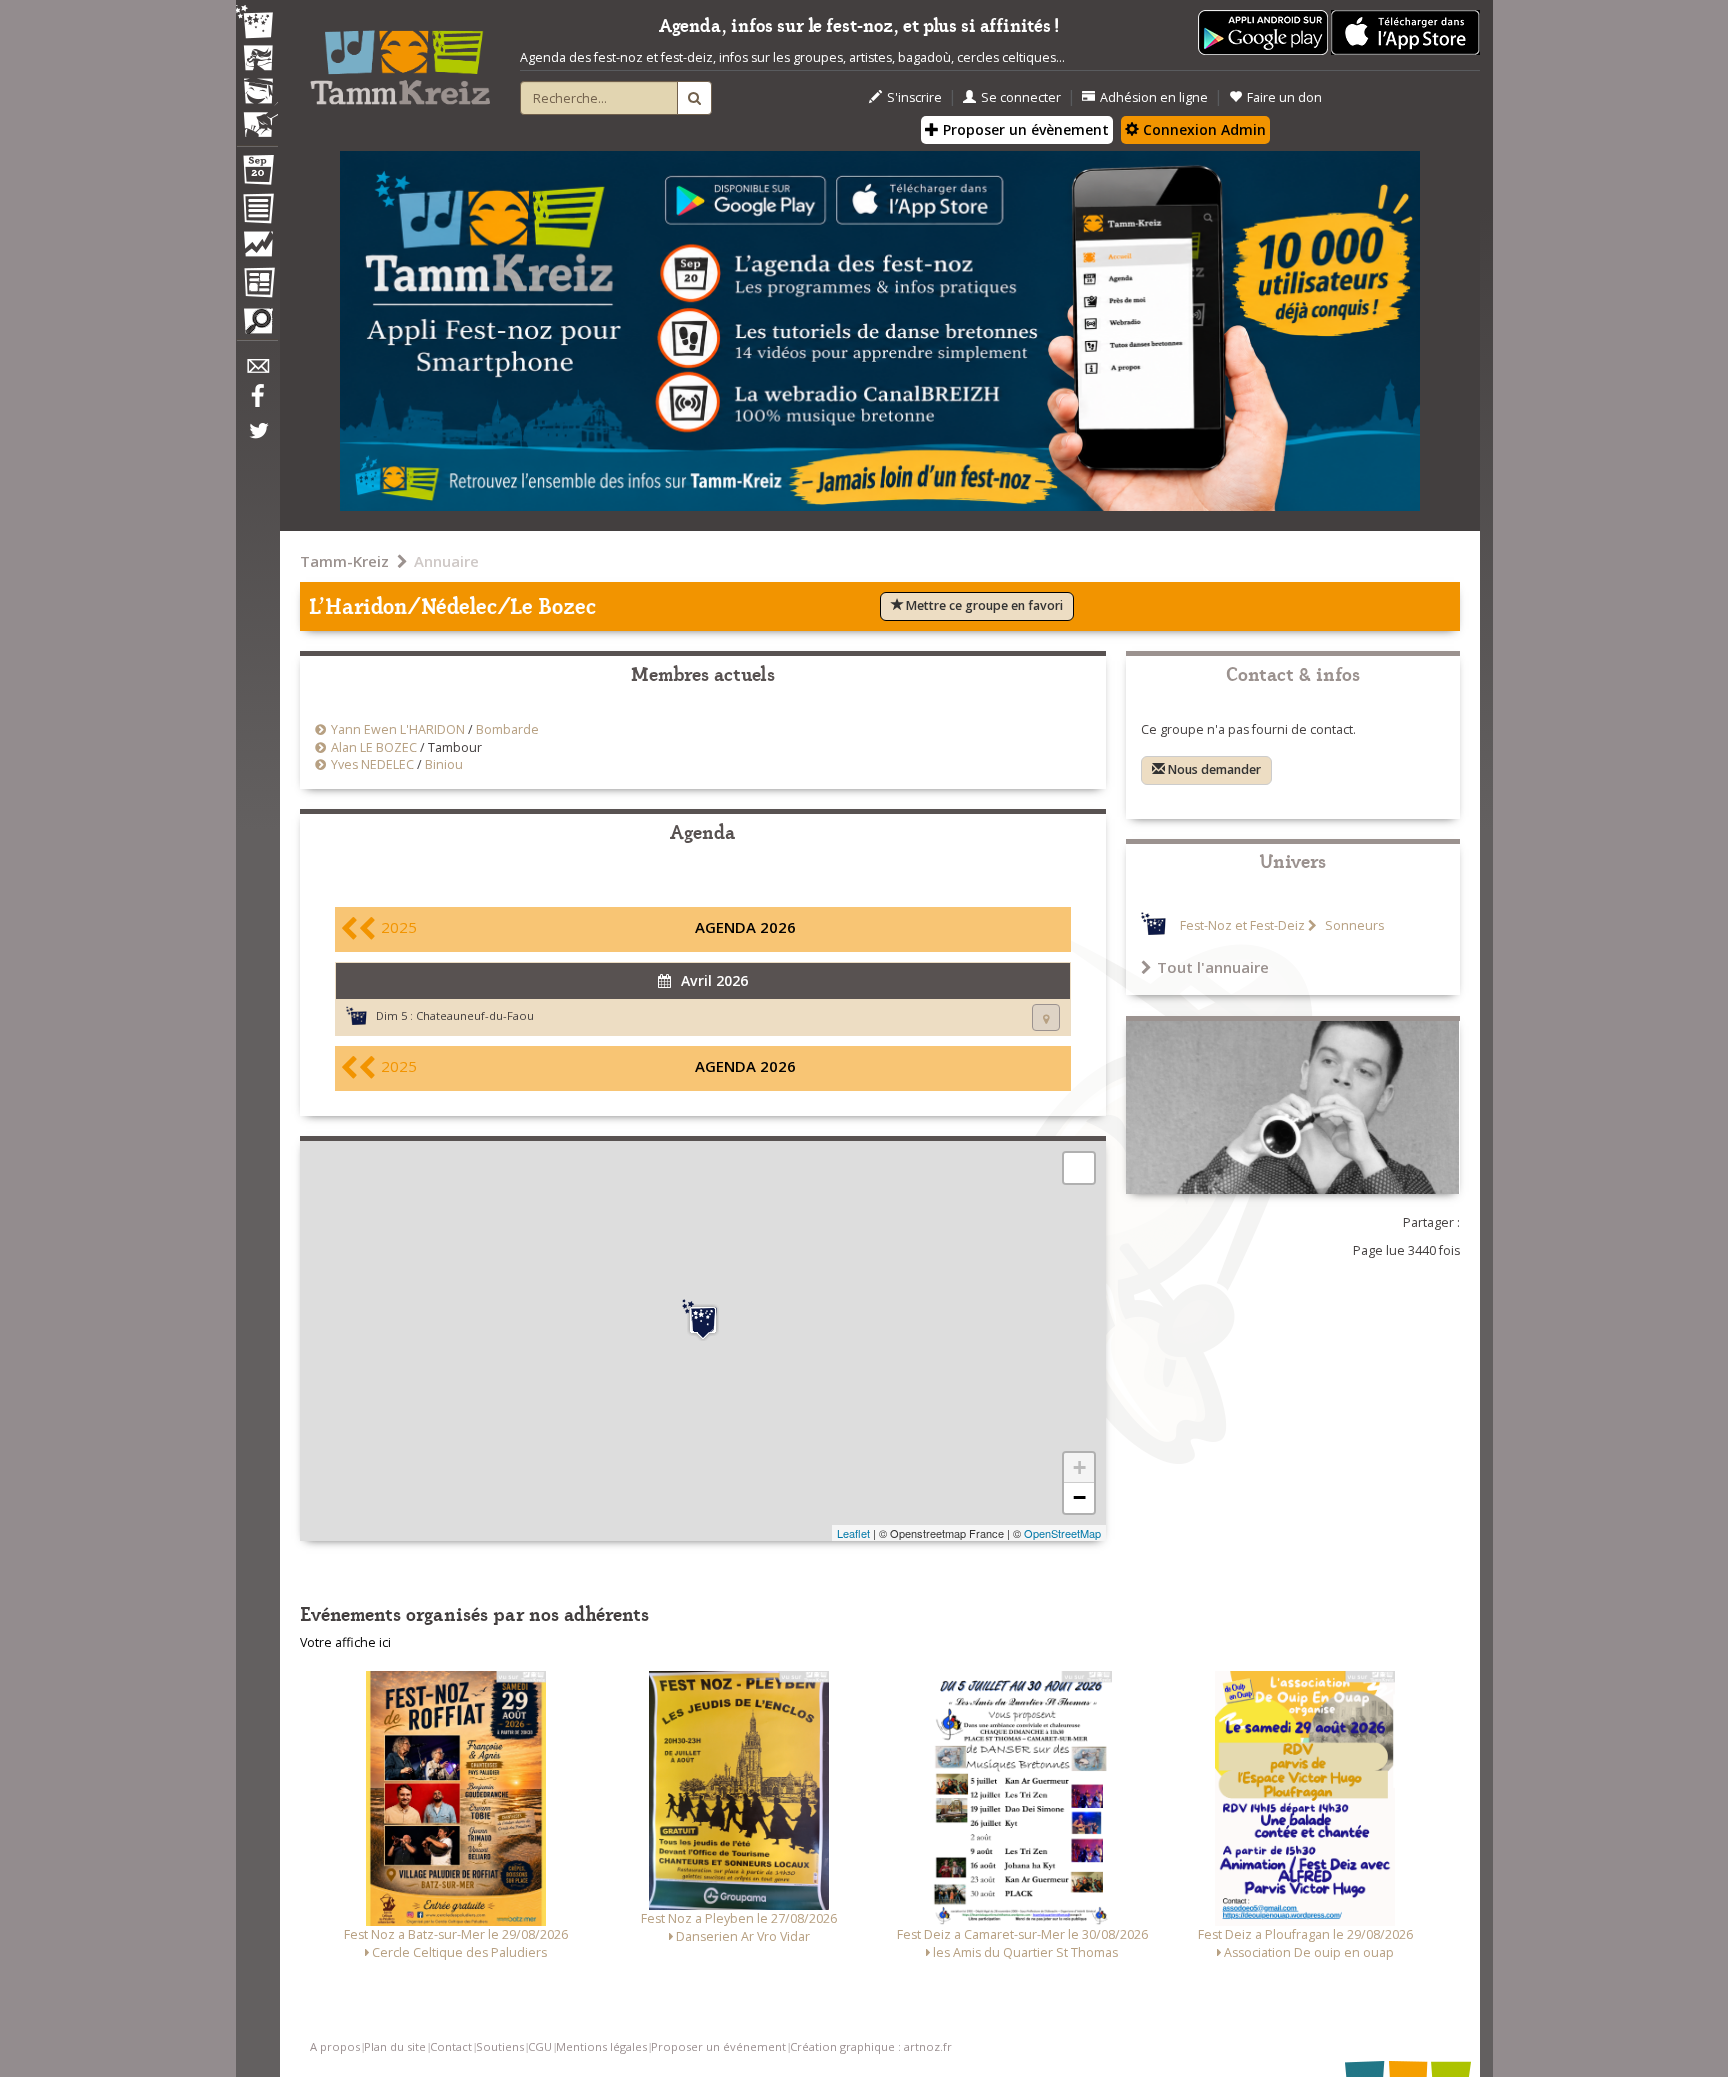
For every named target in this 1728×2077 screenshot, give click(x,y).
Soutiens (500, 2046)
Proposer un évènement (1024, 129)
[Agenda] (257, 174)
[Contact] (257, 371)
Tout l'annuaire (1213, 967)
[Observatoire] (257, 249)
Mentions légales (601, 2046)
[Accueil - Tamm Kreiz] (400, 60)
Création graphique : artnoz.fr (871, 2046)
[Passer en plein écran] (1079, 1168)
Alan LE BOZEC (374, 747)
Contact (451, 2046)
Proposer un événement (718, 2046)
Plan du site (395, 2046)
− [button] (1079, 1497)
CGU (540, 2046)
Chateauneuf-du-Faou (475, 1015)
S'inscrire (914, 97)
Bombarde (507, 729)
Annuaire (446, 561)
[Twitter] (257, 441)
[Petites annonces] (257, 326)
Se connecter (1021, 97)
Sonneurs (1353, 925)
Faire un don (1284, 97)
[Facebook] (257, 403)
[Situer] (1046, 1017)
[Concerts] (257, 60)
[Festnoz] (257, 23)
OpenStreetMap (1062, 1533)
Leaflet (853, 1533)
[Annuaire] (257, 212)
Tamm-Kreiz (344, 561)
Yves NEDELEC (372, 764)
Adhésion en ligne (1154, 97)
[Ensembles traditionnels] (257, 117)
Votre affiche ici (345, 1642)
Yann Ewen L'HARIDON (398, 729)
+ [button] (1079, 1467)
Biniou (444, 764)
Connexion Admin (1202, 129)
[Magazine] (257, 285)
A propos (335, 2046)
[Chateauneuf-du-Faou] (703, 1320)
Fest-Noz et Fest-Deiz (1242, 925)
